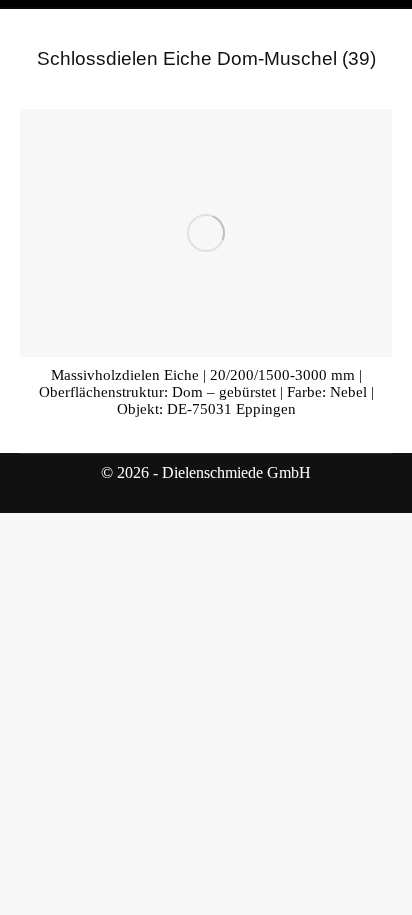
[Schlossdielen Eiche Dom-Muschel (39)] (206, 233)
